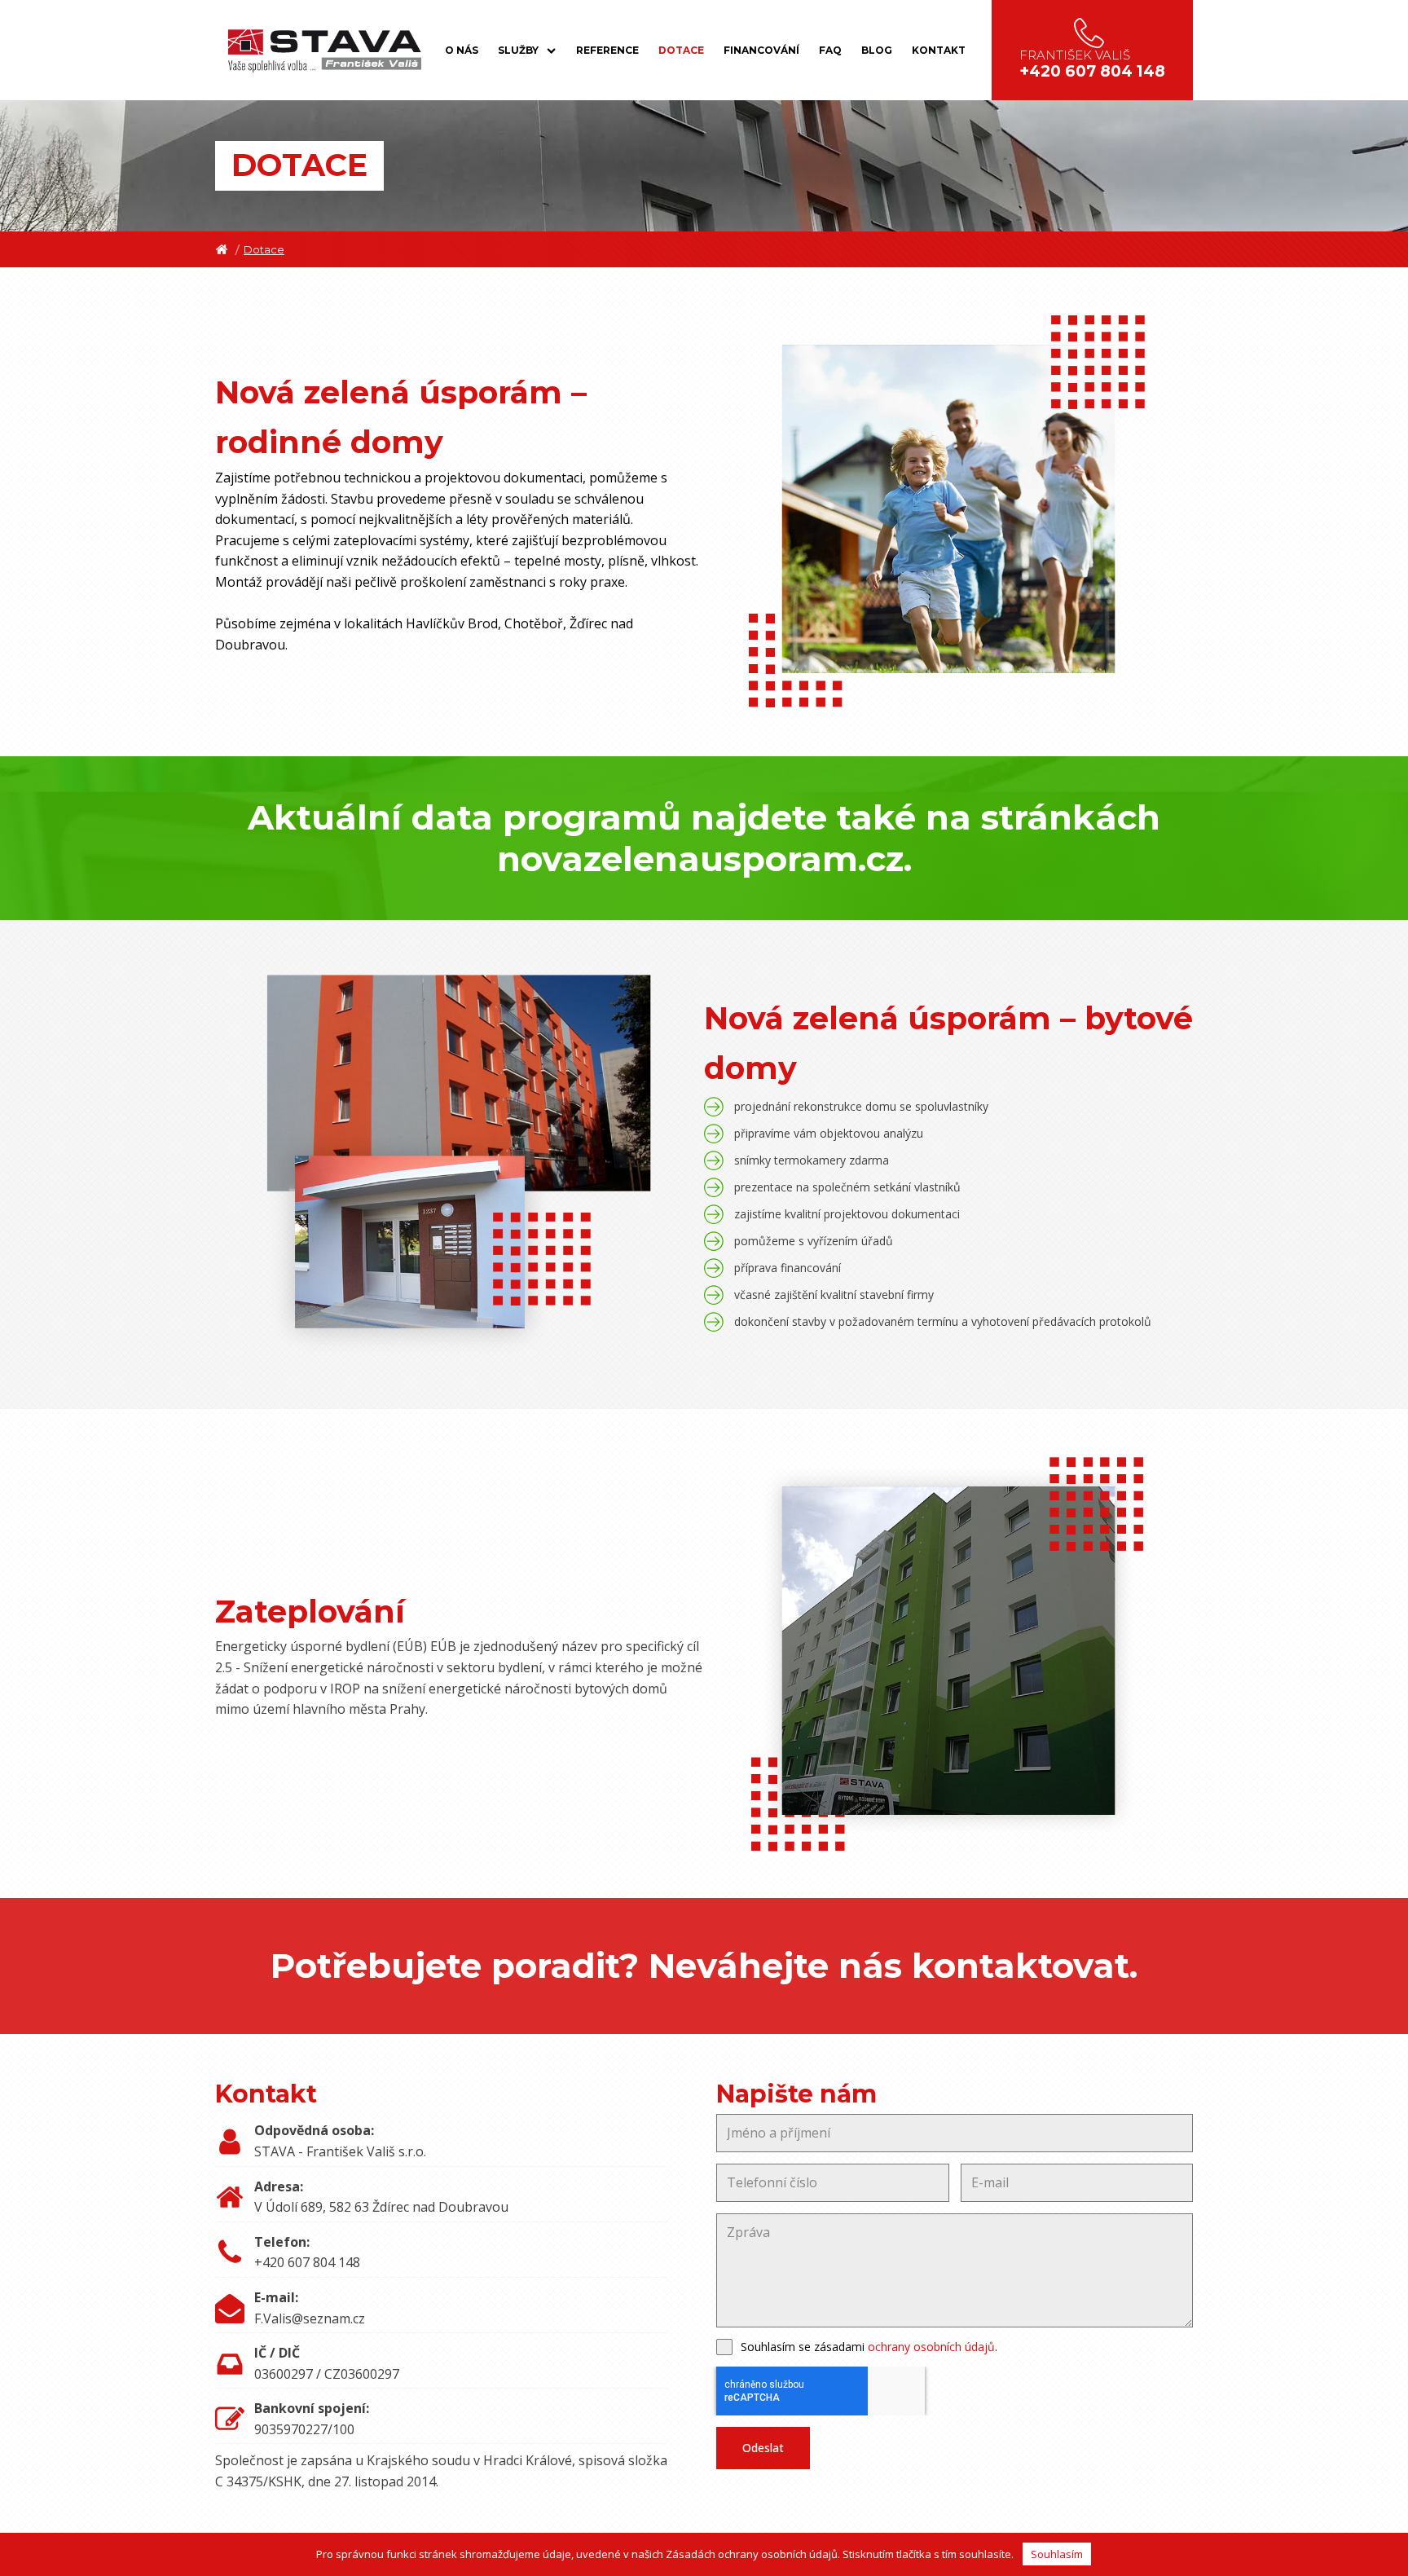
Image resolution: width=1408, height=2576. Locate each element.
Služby (518, 50)
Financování (761, 50)
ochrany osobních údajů (931, 2347)
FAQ (830, 50)
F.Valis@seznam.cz (310, 2318)
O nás (462, 50)
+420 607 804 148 (307, 2262)
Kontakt (939, 50)
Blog (877, 50)
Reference (607, 50)
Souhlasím (1057, 2554)
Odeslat (763, 2448)
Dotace (681, 50)
